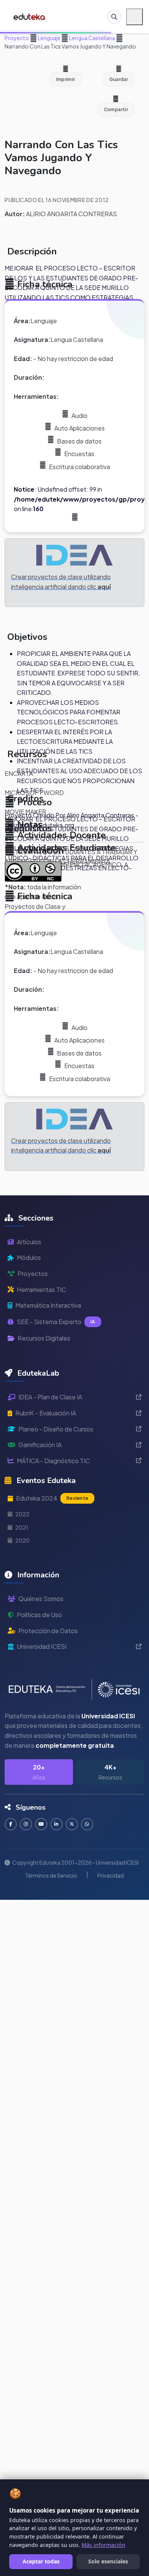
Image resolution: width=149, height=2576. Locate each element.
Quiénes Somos (41, 1599)
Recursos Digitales (44, 1338)
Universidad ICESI (42, 1646)
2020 (23, 1540)
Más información (103, 2545)
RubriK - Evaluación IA (46, 1413)
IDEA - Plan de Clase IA (50, 1397)
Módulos (29, 1257)
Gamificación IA (40, 1445)
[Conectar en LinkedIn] (57, 1824)
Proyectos (33, 1273)
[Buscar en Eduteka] (114, 17)
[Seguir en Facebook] (11, 1824)
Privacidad (111, 1875)
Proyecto (17, 38)
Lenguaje (49, 38)
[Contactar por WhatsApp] (87, 1824)
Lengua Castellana (92, 38)
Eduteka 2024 (52, 1498)
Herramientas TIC (41, 1290)
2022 (22, 1514)
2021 (22, 1527)
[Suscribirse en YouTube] (41, 1824)
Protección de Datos (48, 1631)
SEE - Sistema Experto (56, 1322)
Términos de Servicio (51, 1875)
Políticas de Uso (39, 1615)
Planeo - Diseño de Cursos (56, 1429)
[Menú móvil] (134, 17)
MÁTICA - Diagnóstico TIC (53, 1461)
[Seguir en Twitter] (72, 1824)
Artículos (29, 1242)
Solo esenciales (108, 2561)
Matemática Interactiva (48, 1305)
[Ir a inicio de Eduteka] (30, 17)
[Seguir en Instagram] (26, 1824)
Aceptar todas (41, 2561)
